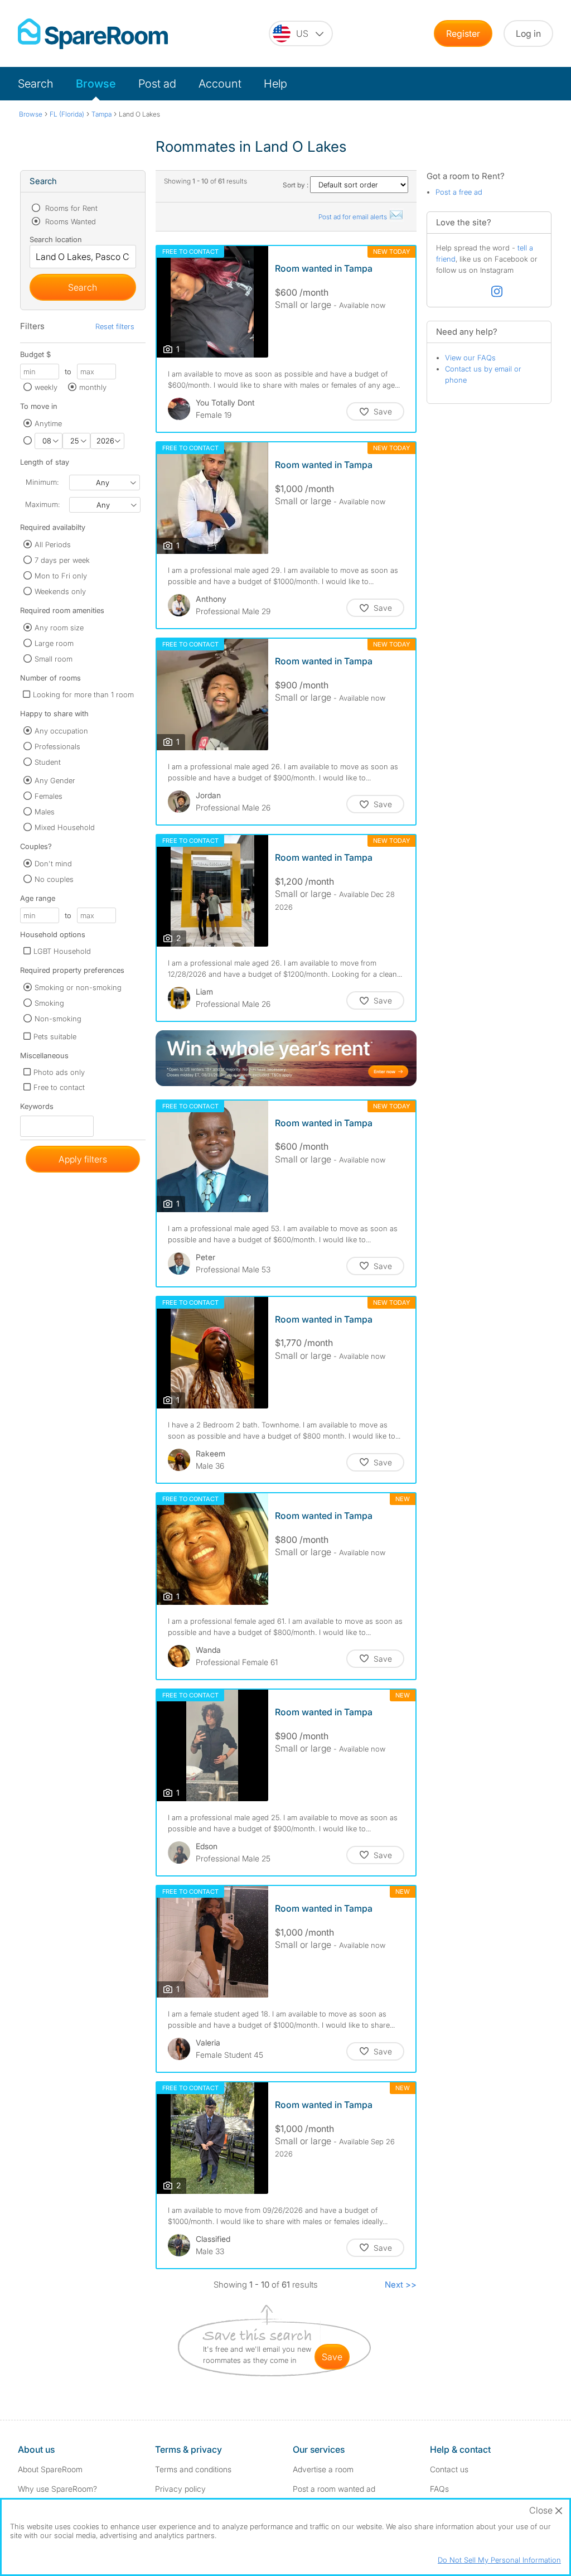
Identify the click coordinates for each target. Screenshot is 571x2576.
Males (45, 812)
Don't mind (53, 864)
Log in (528, 33)
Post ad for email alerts (354, 217)
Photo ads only (59, 1072)
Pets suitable (55, 1036)
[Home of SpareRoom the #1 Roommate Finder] (93, 34)
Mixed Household (65, 827)
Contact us (449, 2469)
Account (220, 84)
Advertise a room (323, 2469)
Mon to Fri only (61, 576)
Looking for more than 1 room (83, 694)
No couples (54, 879)
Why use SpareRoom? (57, 2489)
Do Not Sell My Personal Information (499, 2560)
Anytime (48, 423)
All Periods (53, 544)
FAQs (439, 2489)
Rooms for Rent (70, 208)
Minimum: (42, 482)
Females (49, 796)
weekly (46, 387)
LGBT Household (62, 951)
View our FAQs (470, 358)
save (332, 2357)
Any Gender (55, 780)
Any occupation (61, 731)
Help (275, 84)
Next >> (401, 2285)
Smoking (49, 1003)
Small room (54, 659)
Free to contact (59, 1087)
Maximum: (42, 504)
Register (463, 33)
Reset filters (115, 326)
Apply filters (83, 1159)
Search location (56, 239)
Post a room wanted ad (334, 2489)
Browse (96, 84)
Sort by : (296, 185)
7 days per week (62, 560)
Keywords (37, 1109)
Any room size (59, 628)
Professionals (57, 746)
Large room (54, 643)
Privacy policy (180, 2489)
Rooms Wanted (69, 221)
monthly (93, 387)
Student (48, 762)
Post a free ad (459, 192)
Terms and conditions (193, 2469)
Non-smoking (58, 1019)
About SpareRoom (50, 2469)
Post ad (157, 84)
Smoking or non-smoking (78, 987)
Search (36, 84)
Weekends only (60, 591)
